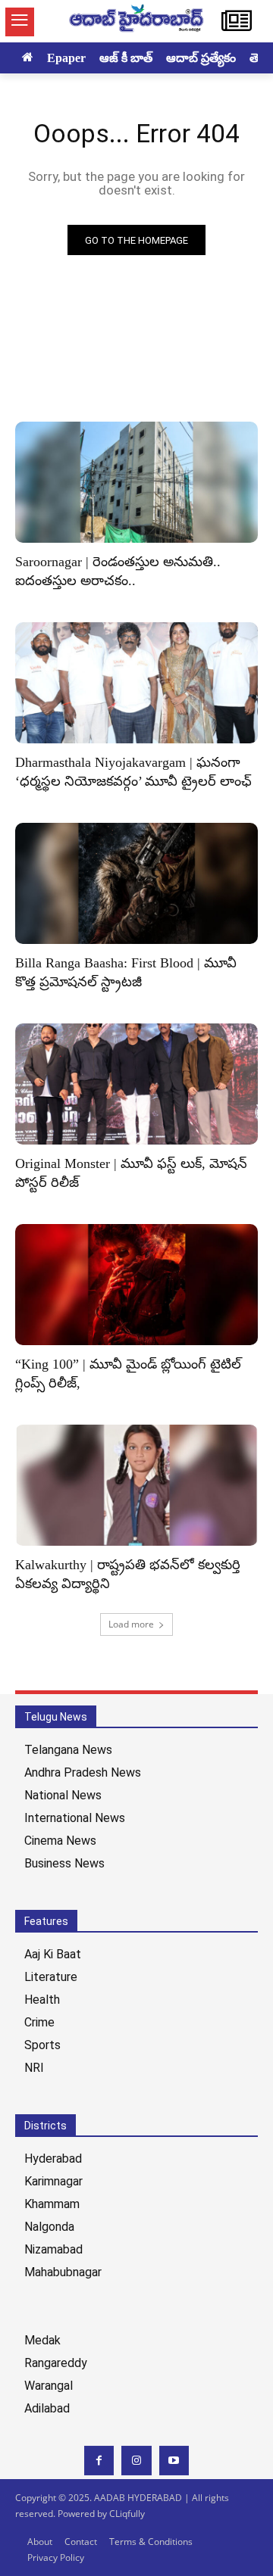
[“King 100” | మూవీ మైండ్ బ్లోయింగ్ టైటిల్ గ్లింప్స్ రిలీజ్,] (136, 1285)
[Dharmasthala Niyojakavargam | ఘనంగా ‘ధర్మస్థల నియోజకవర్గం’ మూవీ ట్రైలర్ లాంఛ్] (136, 683)
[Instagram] (136, 2461)
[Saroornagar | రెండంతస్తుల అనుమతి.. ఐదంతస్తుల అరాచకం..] (136, 482)
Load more (131, 1624)
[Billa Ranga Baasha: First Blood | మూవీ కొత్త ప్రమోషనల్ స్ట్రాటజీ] (136, 883)
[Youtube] (174, 2461)
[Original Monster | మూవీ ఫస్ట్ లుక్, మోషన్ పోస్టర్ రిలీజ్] (136, 1084)
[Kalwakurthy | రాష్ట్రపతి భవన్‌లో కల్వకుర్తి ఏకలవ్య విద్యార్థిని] (136, 1485)
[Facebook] (99, 2461)
